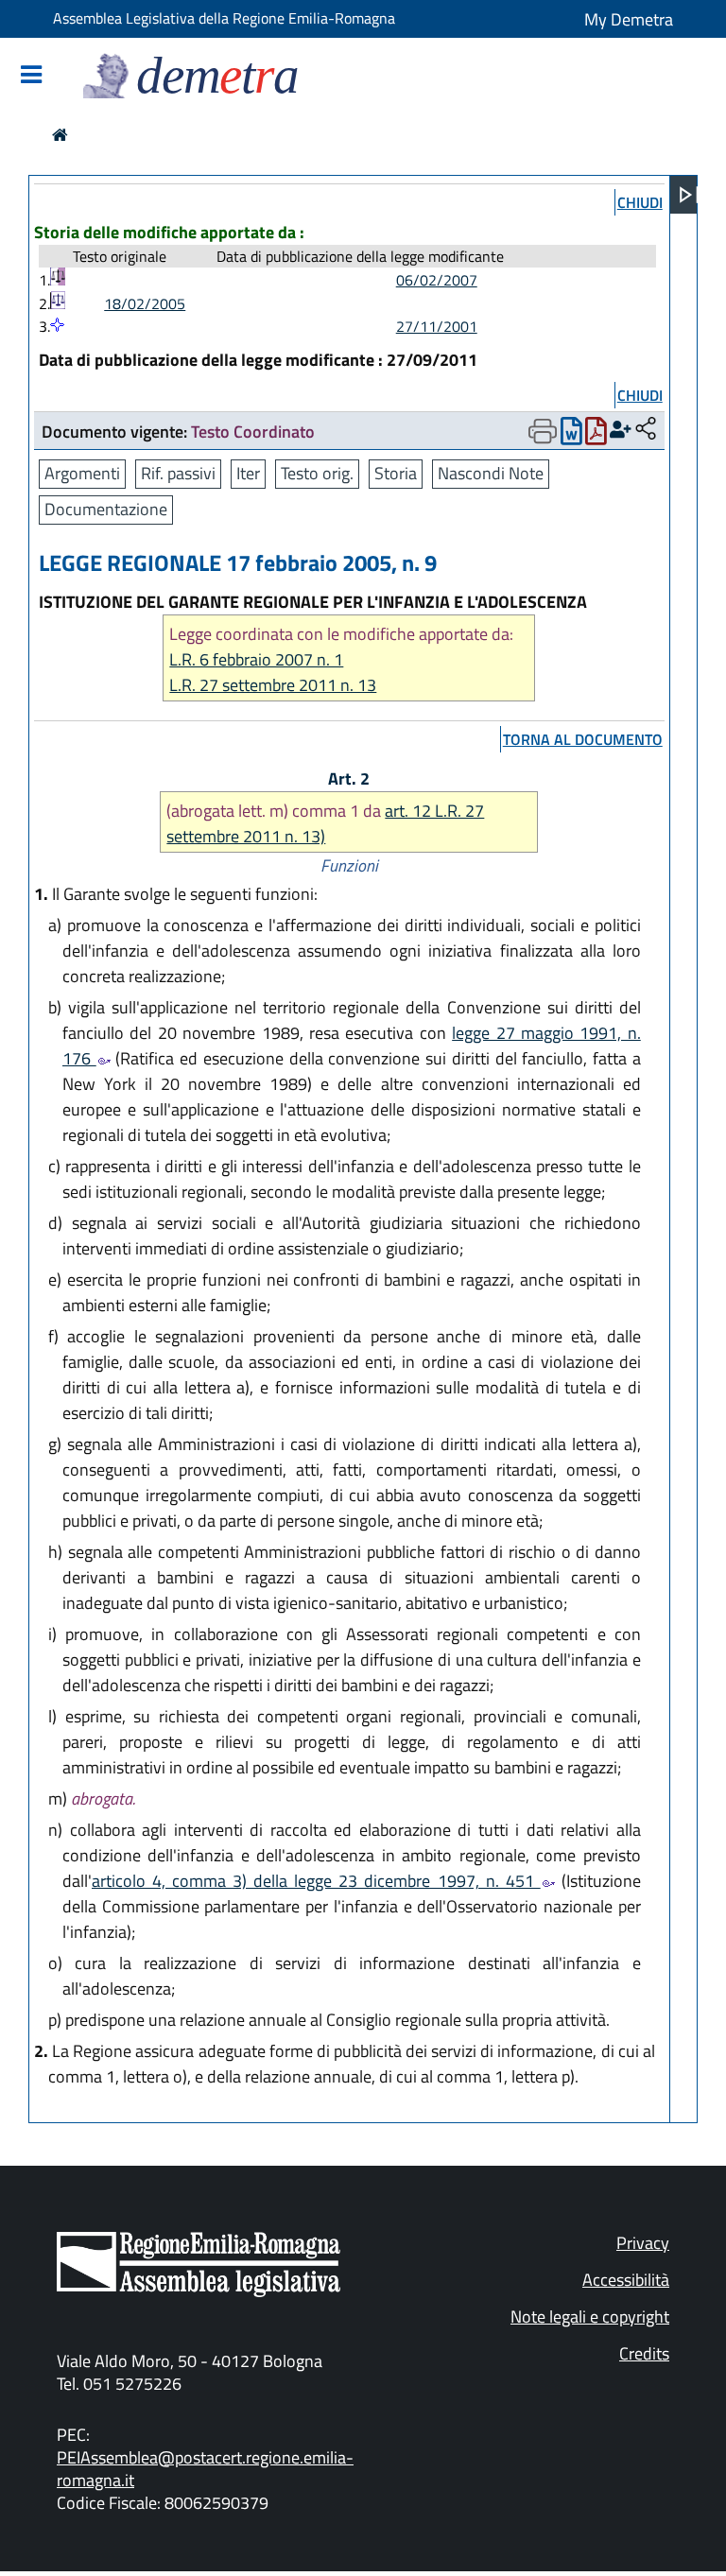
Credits (644, 2353)
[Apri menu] (689, 195)
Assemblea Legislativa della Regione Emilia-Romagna (224, 18)
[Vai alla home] (60, 135)
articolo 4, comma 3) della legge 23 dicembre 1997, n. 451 (316, 1881)
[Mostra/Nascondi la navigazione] (31, 76)
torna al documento (583, 739)
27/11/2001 (437, 326)
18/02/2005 (145, 303)
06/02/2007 (437, 280)
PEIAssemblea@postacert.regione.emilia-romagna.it (205, 2469)
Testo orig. (317, 473)
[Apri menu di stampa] (543, 431)
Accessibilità (626, 2280)
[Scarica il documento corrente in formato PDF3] (596, 435)
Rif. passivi (178, 473)
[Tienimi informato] (621, 430)
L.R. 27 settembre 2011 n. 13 (273, 685)
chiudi (640, 202)
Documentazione (106, 509)
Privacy (643, 2243)
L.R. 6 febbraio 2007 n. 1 (256, 659)
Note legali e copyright (590, 2317)
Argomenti (82, 473)
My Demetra (629, 19)
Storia (396, 473)
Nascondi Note (491, 473)
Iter (248, 473)
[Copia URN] (646, 430)
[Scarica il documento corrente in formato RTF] (571, 435)
